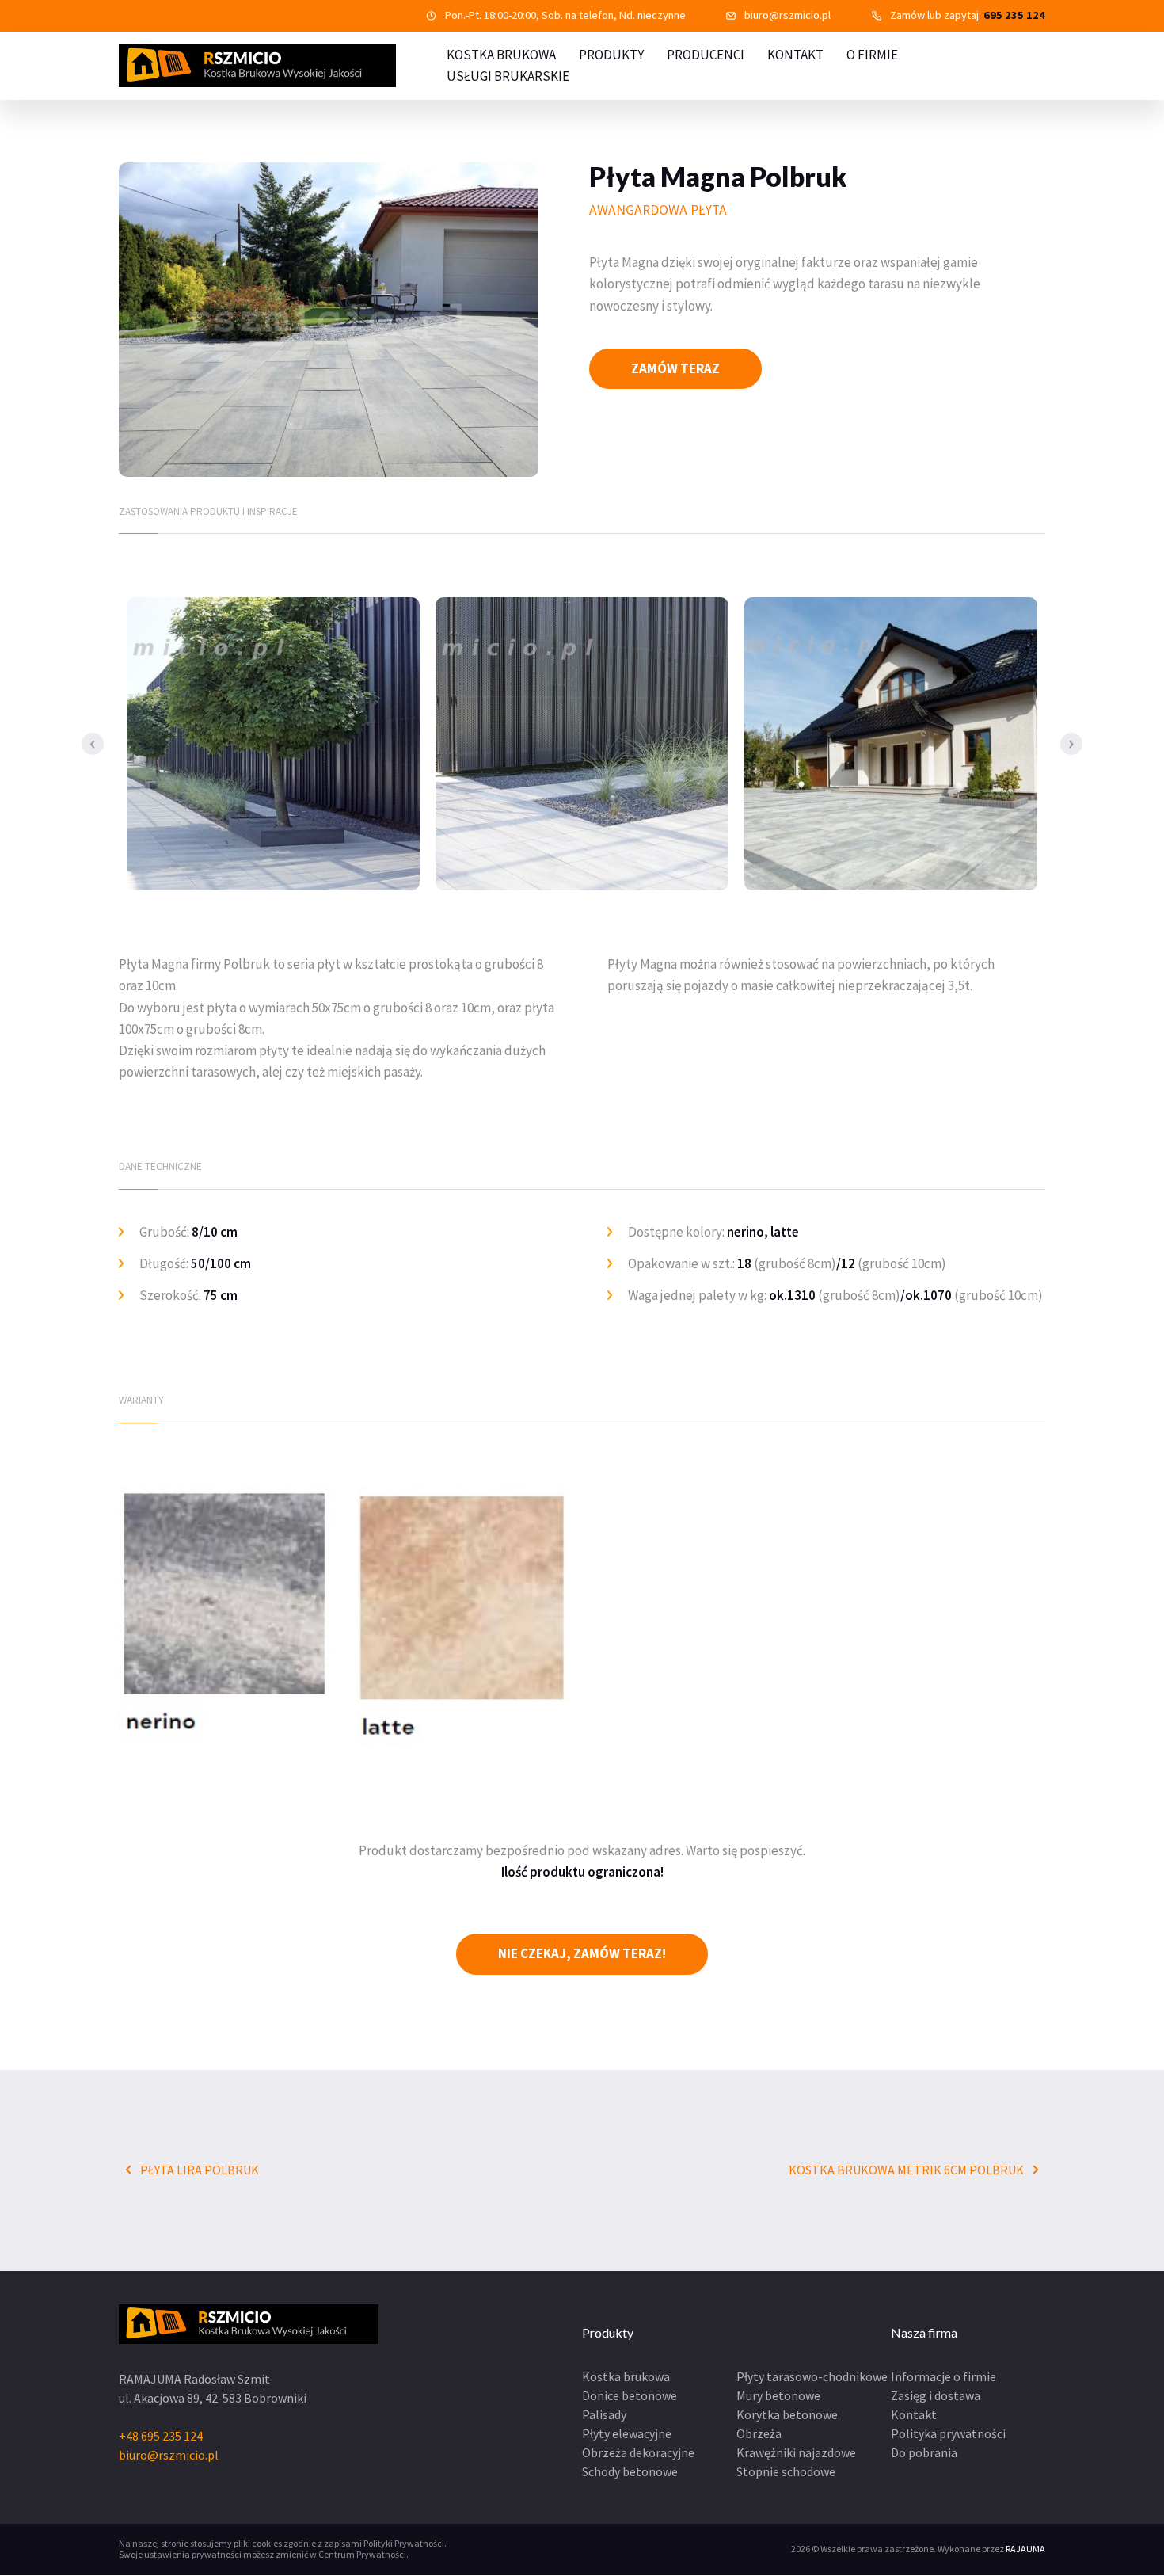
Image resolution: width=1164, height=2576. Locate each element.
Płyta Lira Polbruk (198, 2170)
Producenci (706, 55)
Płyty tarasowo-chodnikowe (812, 2376)
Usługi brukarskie (508, 76)
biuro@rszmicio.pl (787, 15)
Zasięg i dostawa (936, 2395)
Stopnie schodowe (786, 2471)
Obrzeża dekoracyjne (638, 2452)
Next (1071, 744)
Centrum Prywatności (362, 2554)
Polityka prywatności (948, 2433)
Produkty (611, 55)
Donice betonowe (630, 2395)
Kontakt (795, 55)
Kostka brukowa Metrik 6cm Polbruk (907, 2170)
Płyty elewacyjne (627, 2433)
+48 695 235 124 (161, 2436)
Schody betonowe (630, 2471)
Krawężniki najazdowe (796, 2452)
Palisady (604, 2414)
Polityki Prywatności (404, 2543)
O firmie (872, 55)
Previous (93, 744)
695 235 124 (1014, 15)
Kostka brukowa (626, 2376)
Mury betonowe (778, 2395)
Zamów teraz (675, 368)
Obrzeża (759, 2433)
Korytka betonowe (787, 2414)
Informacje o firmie (943, 2376)
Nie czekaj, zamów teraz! (582, 1953)
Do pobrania (924, 2452)
